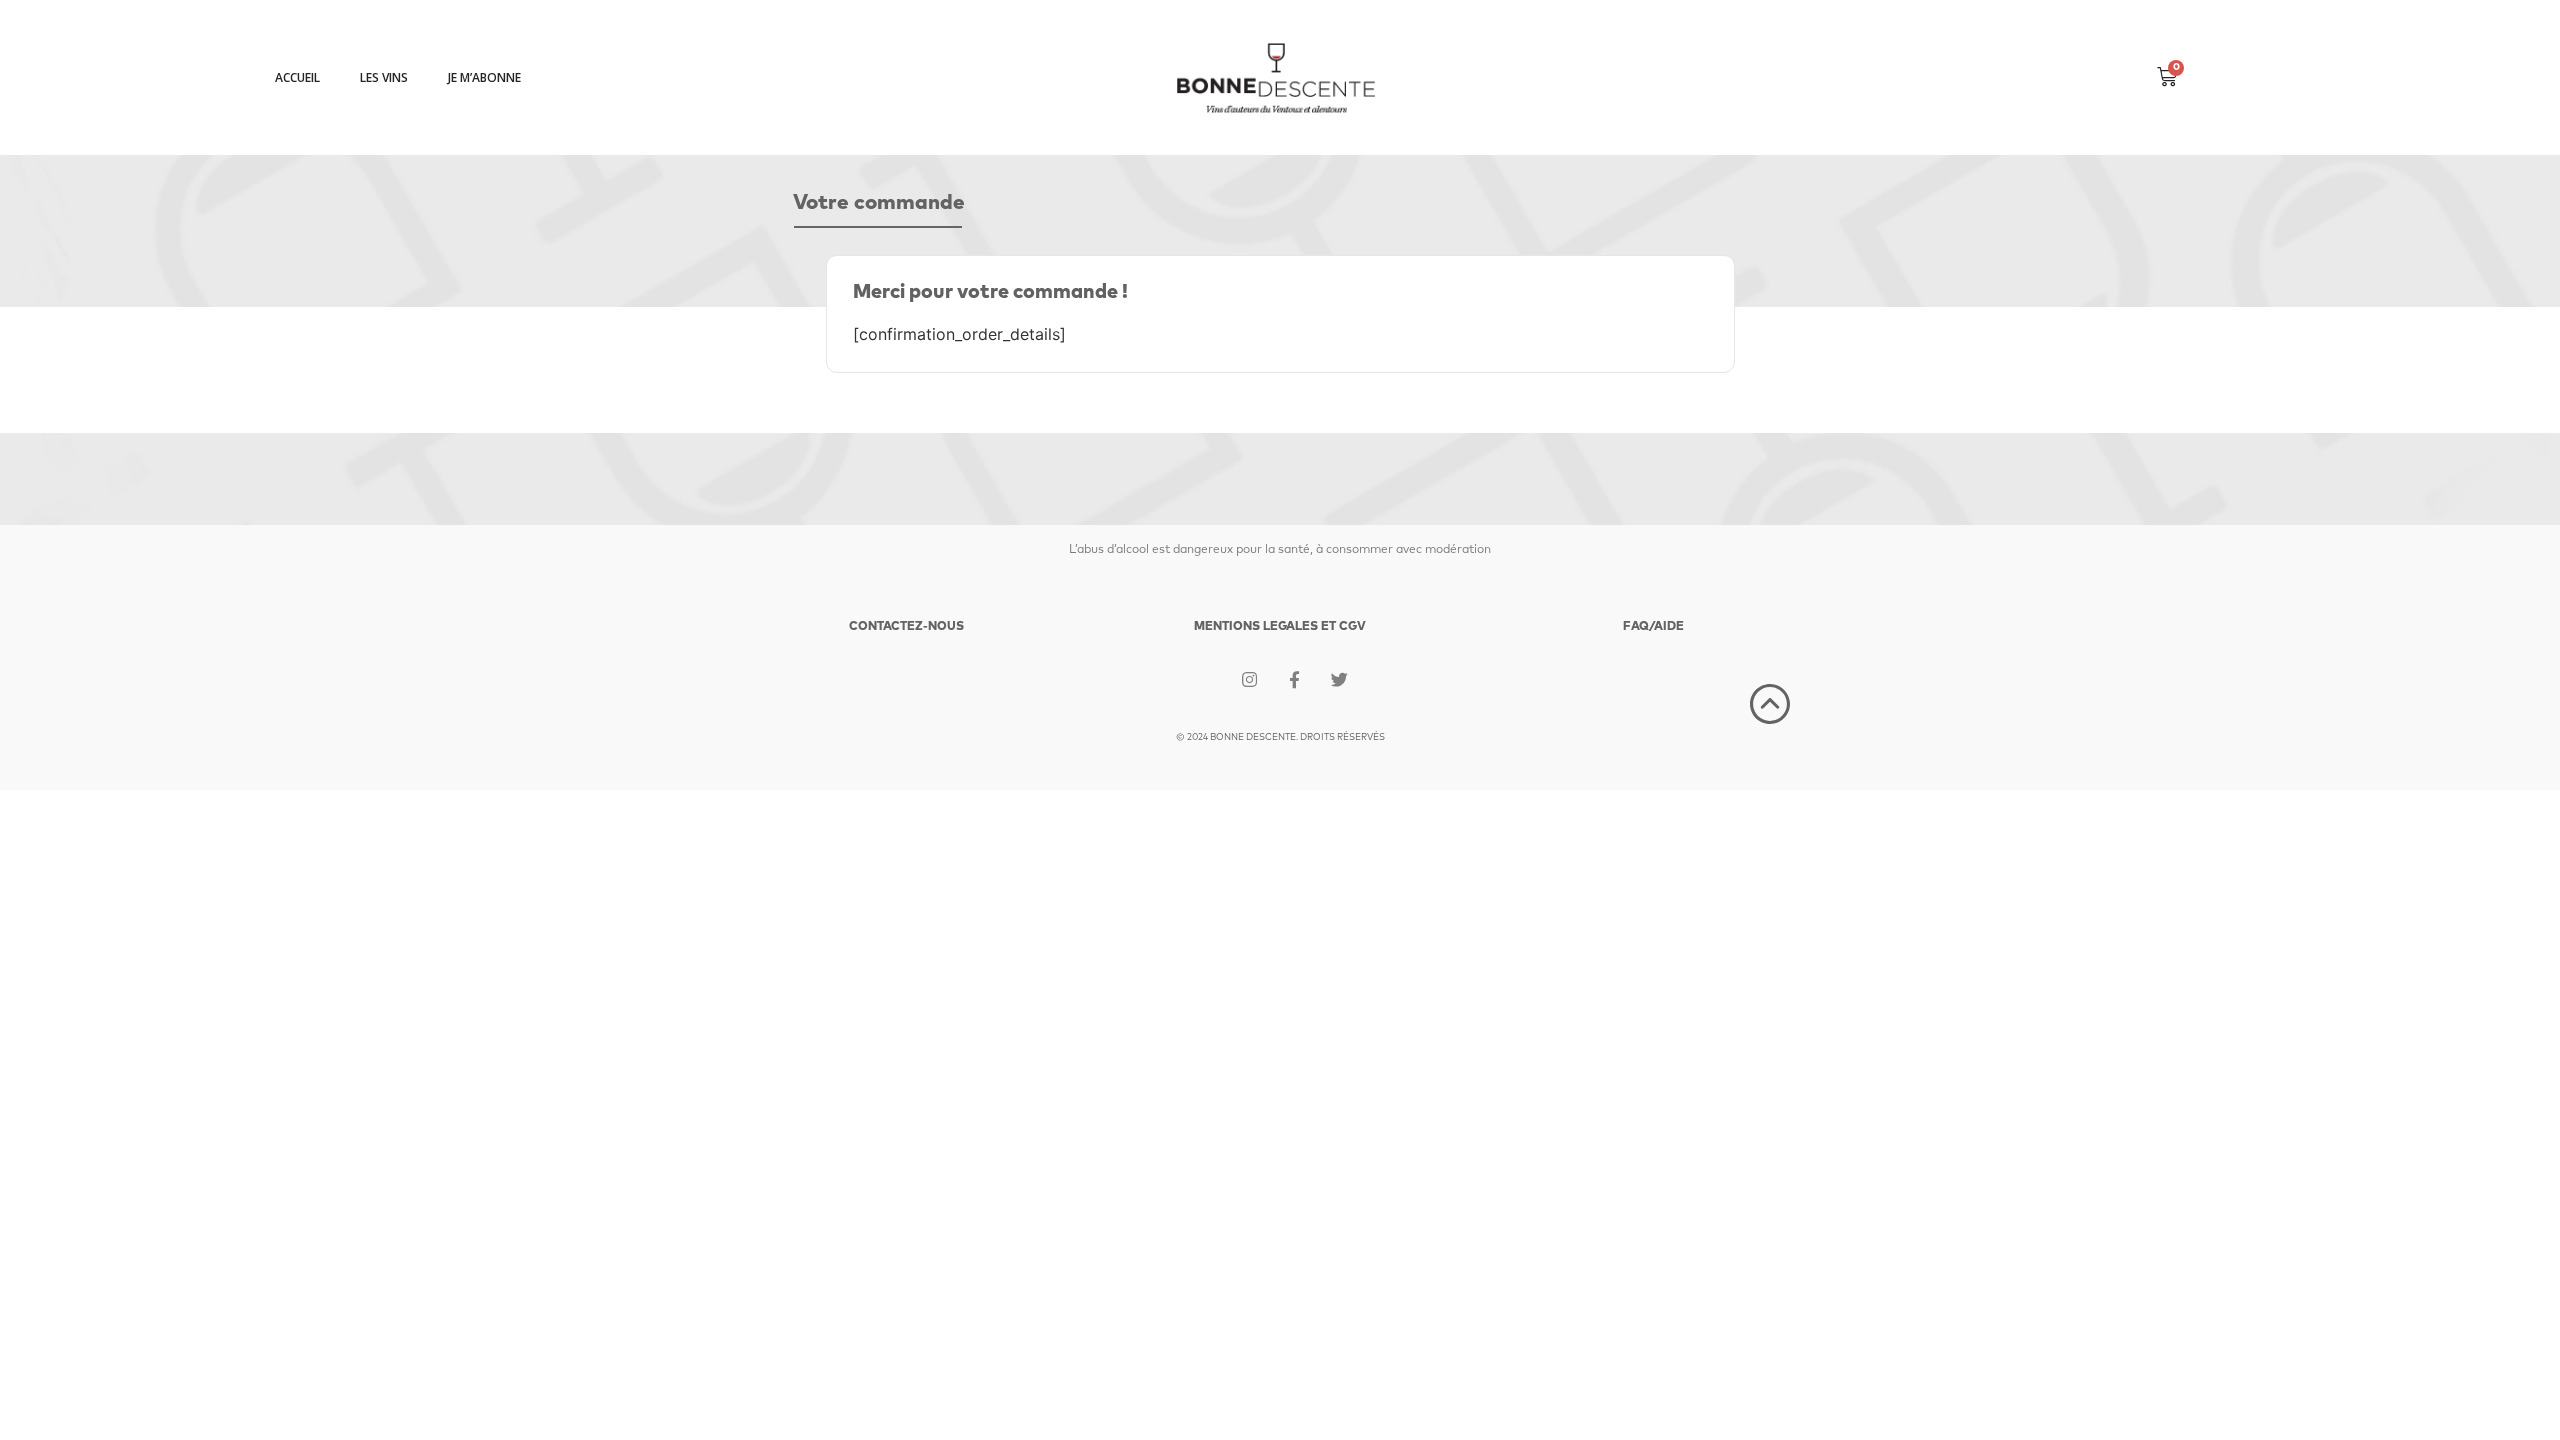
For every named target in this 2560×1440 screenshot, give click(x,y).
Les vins (384, 77)
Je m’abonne (484, 77)
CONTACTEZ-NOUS (906, 627)
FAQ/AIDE (1653, 627)
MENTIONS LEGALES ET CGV (1280, 627)
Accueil (297, 77)
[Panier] (2167, 77)
